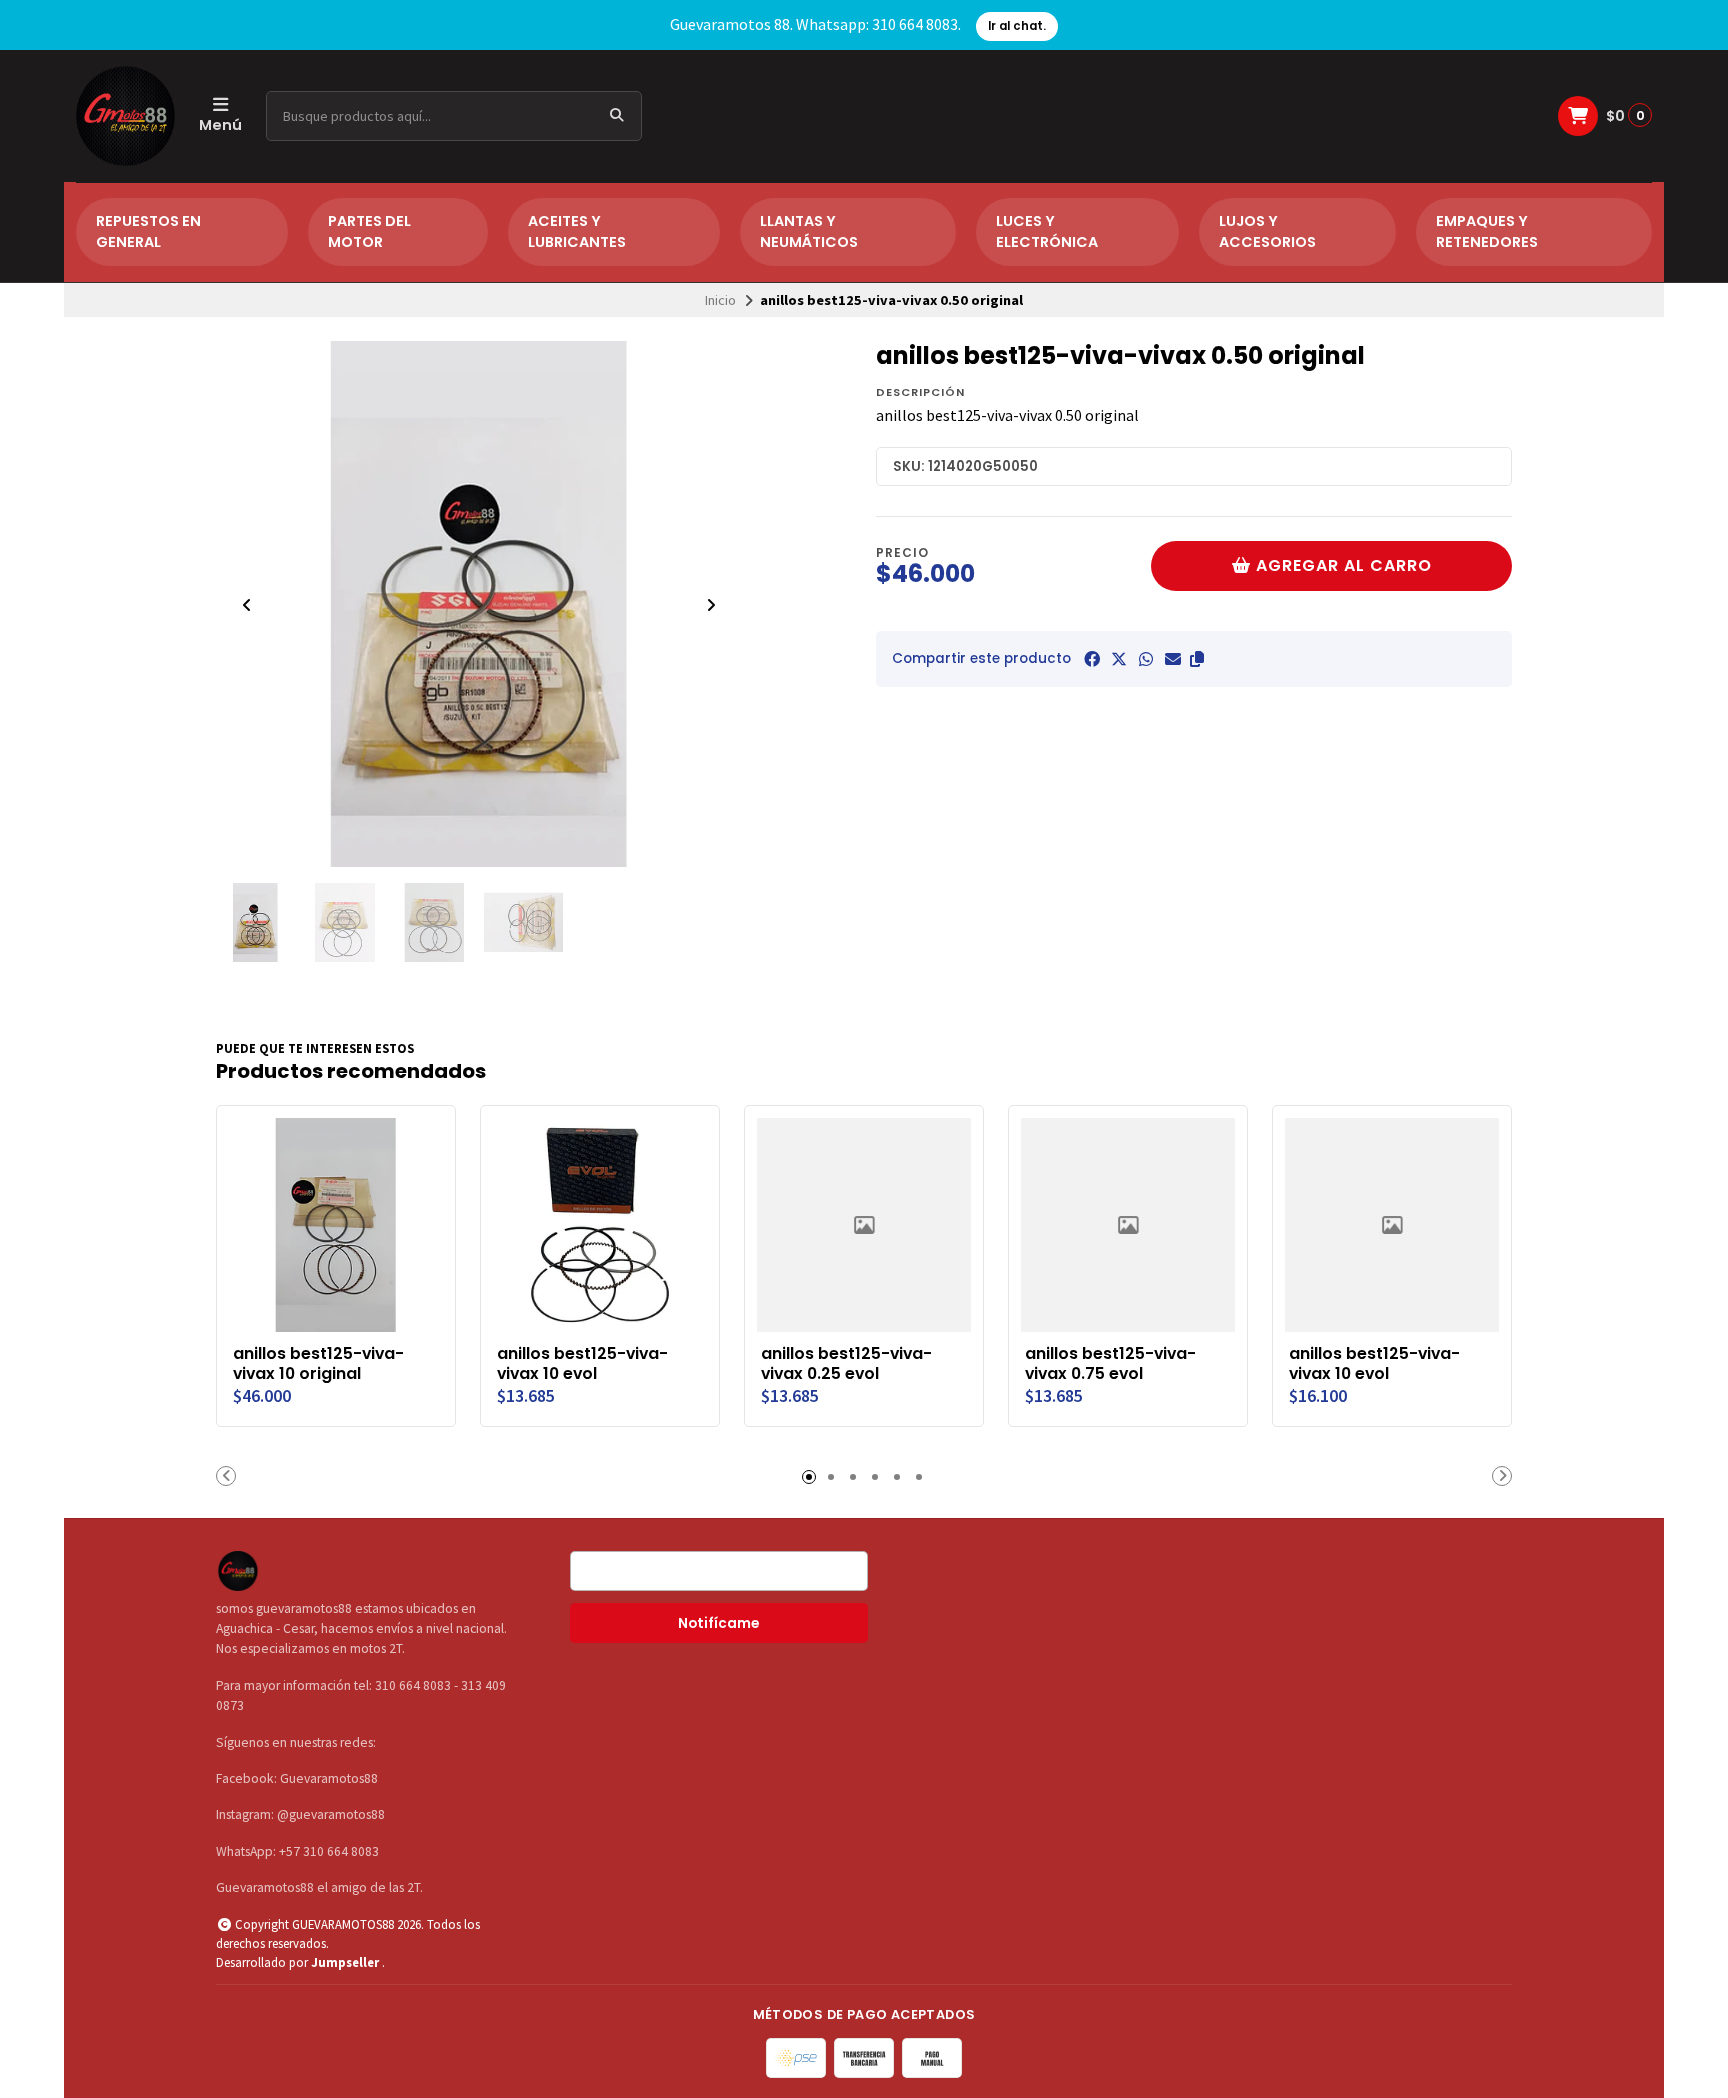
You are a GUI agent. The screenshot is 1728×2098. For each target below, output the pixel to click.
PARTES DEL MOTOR (369, 232)
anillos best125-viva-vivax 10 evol (582, 1364)
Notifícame (718, 1623)
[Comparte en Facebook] (1092, 659)
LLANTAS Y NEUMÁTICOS (809, 232)
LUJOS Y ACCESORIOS (1267, 232)
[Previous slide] (247, 605)
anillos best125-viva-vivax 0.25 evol (846, 1364)
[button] (1197, 659)
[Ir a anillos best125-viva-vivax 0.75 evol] (1128, 1225)
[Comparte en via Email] (1173, 659)
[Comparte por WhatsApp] (1146, 659)
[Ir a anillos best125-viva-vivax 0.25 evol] (864, 1225)
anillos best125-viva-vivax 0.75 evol (1110, 1364)
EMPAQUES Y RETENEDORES (1487, 232)
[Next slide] (711, 605)
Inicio (720, 300)
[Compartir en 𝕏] (1119, 659)
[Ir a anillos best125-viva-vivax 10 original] (336, 1225)
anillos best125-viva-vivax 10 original (318, 1364)
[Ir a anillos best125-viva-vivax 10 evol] (600, 1225)
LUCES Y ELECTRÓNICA (1047, 232)
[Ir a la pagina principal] (125, 116)
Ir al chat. (1017, 26)
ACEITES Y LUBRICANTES (577, 232)
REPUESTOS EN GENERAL (148, 232)
